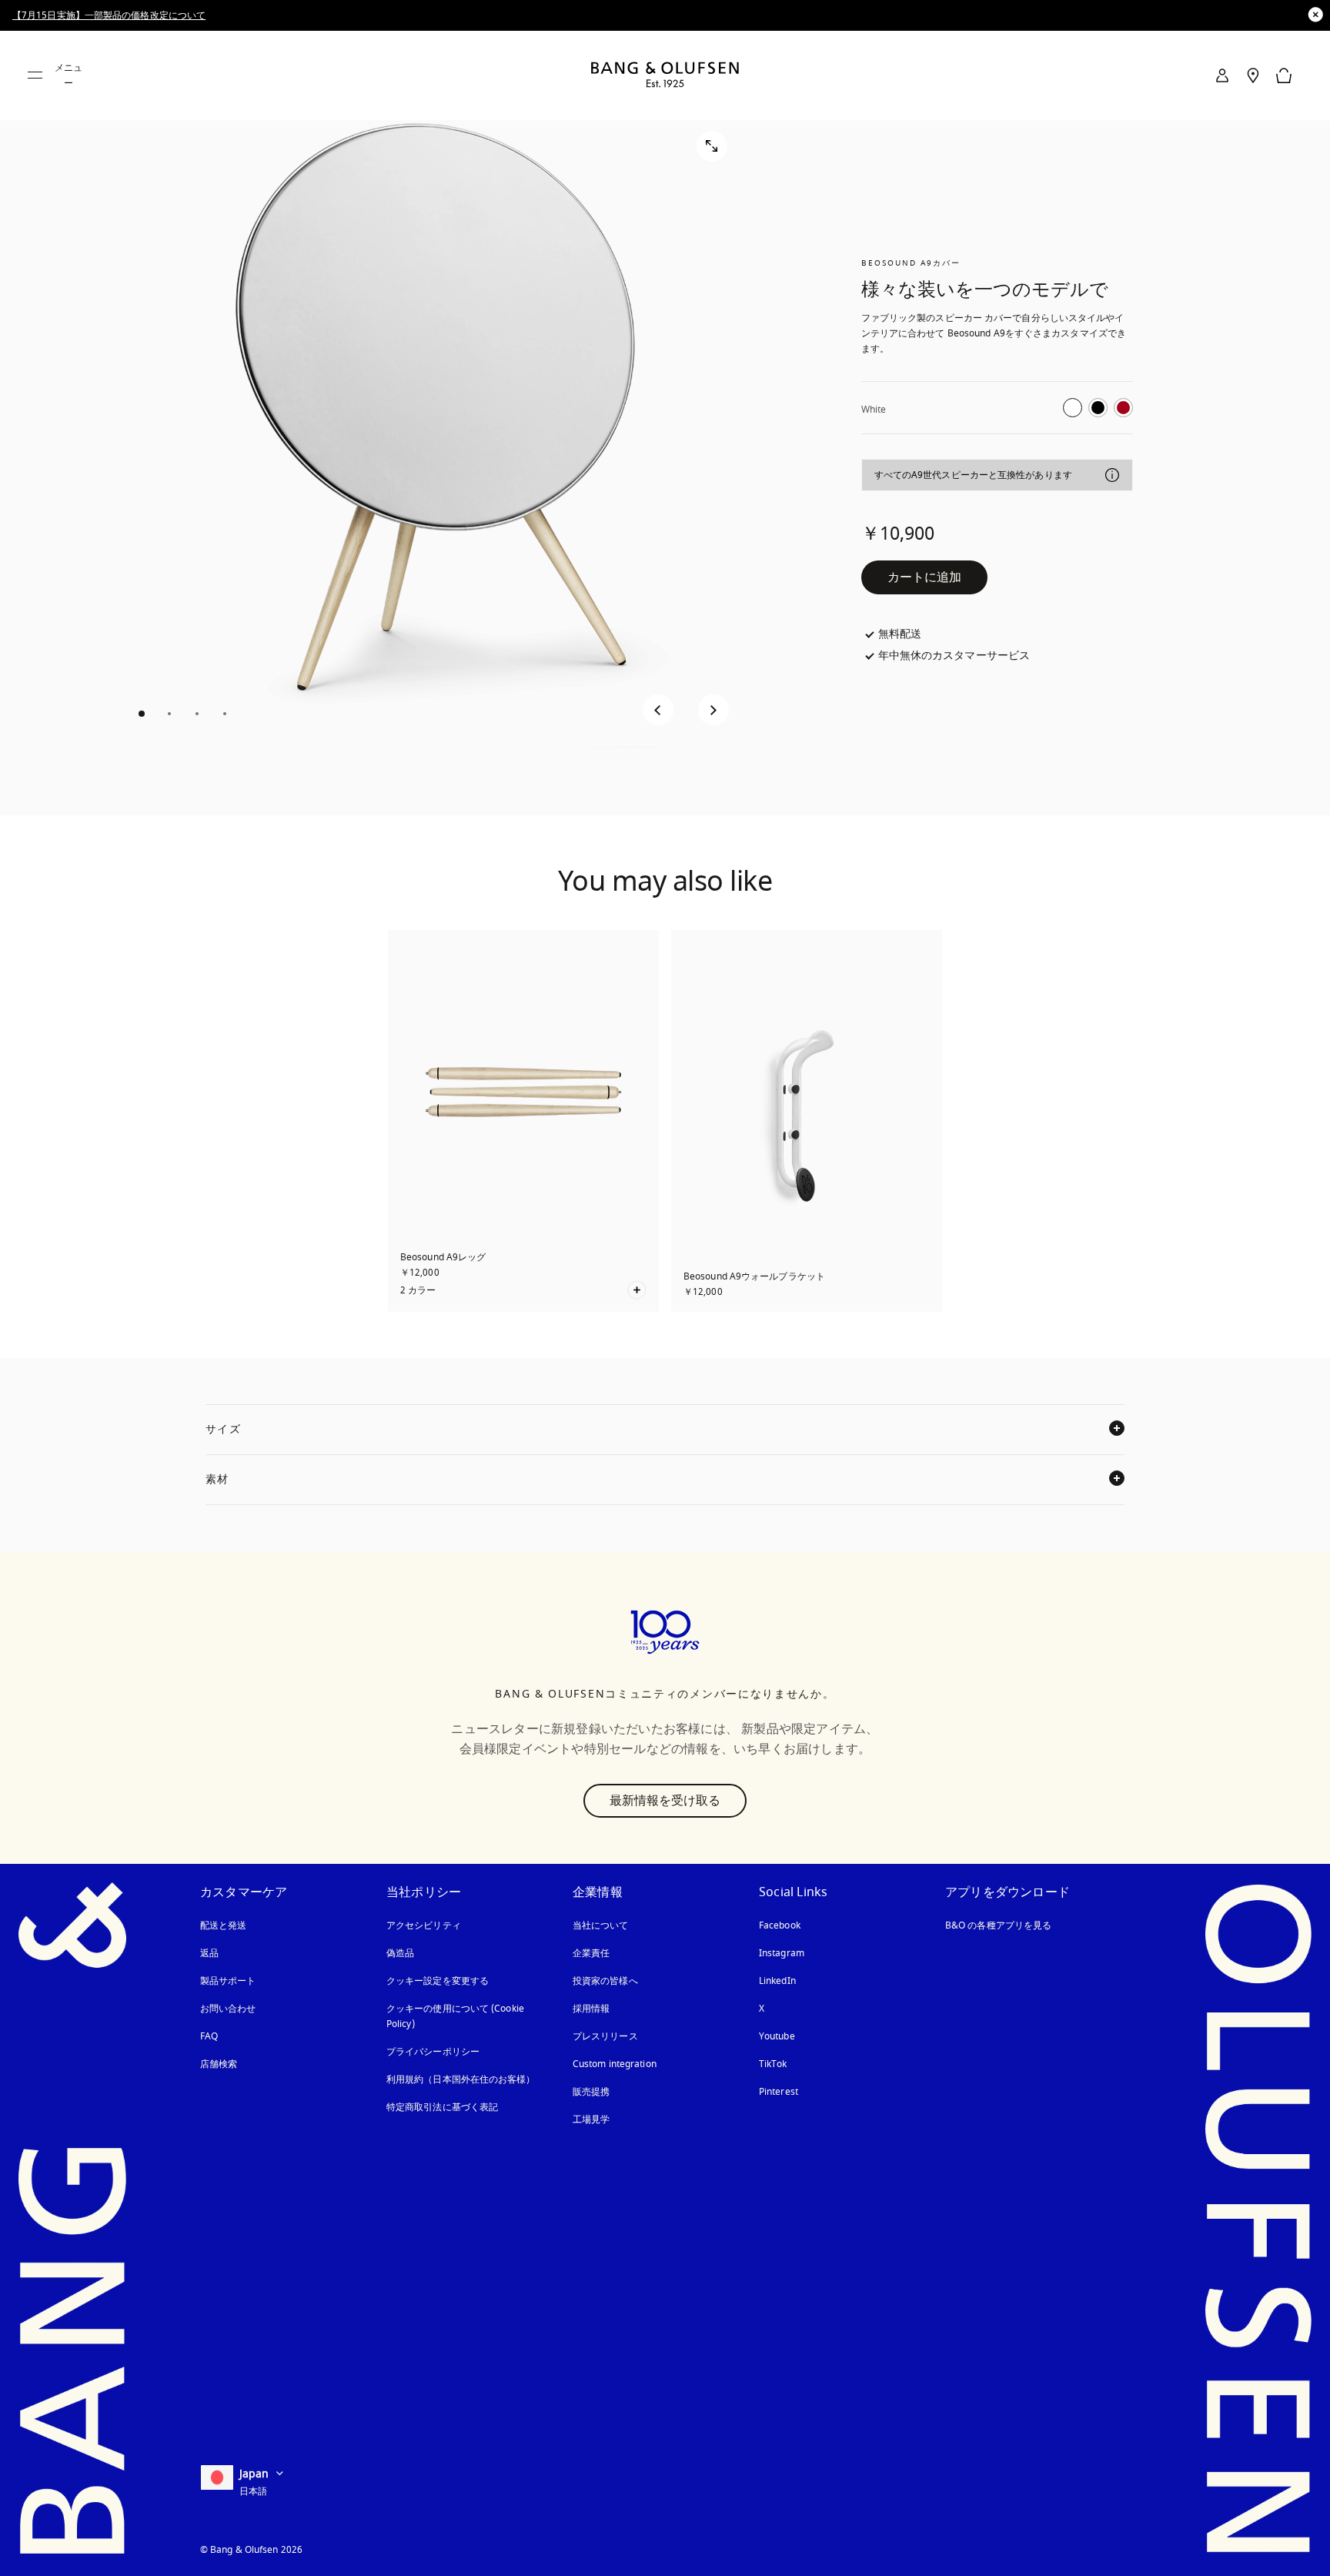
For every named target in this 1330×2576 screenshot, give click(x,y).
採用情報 (591, 2009)
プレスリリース (605, 2036)
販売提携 (591, 2092)
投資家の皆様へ (605, 1981)
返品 (209, 1953)
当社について (601, 1925)
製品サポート (228, 1981)
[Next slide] (713, 710)
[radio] (1073, 408)
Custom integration (615, 2064)
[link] (1222, 75)
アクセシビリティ (424, 1925)
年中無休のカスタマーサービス (954, 656)
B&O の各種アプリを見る (998, 1925)
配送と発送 (224, 1925)
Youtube (777, 2036)
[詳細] (1112, 475)
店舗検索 (219, 2064)
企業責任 (591, 1953)
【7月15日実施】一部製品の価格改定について (109, 15)
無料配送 (900, 634)
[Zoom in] (712, 146)
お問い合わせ (228, 2009)
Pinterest (779, 2092)
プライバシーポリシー (433, 2052)
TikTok (773, 2064)
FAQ (209, 2036)
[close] (1315, 15)
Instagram (782, 1953)
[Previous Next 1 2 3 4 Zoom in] (429, 423)
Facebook (780, 1925)
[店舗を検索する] (1253, 75)
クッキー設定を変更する (438, 1981)
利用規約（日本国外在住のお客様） (461, 2079)
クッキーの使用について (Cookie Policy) (456, 2016)
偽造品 (402, 1953)
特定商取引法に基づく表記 (442, 2107)
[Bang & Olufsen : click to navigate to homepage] (665, 76)
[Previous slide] (658, 710)
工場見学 (591, 2119)
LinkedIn (777, 1981)
